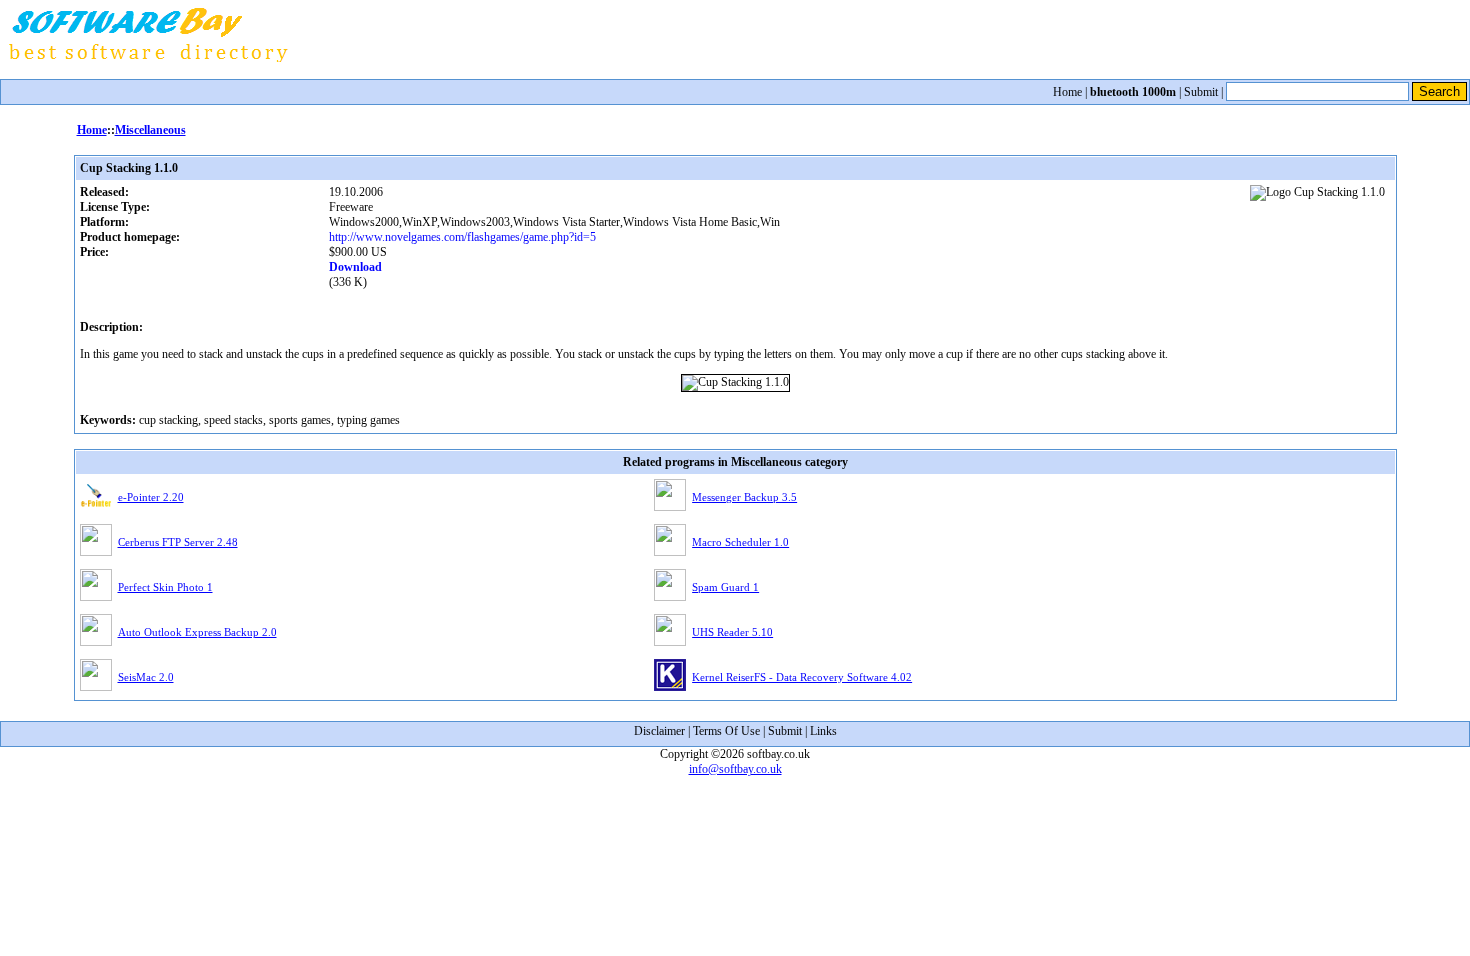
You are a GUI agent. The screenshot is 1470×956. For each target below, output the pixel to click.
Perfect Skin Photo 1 (165, 587)
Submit (1201, 92)
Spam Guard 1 (725, 587)
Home (1067, 92)
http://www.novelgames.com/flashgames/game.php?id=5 (462, 237)
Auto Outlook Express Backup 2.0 (197, 632)
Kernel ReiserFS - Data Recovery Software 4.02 (802, 677)
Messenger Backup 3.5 (744, 497)
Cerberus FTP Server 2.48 (178, 542)
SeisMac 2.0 (146, 677)
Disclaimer (659, 731)
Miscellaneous (150, 130)
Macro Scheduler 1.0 (740, 542)
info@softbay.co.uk (735, 769)
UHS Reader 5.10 (732, 632)
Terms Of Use (726, 731)
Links (823, 731)
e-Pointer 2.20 (151, 497)
